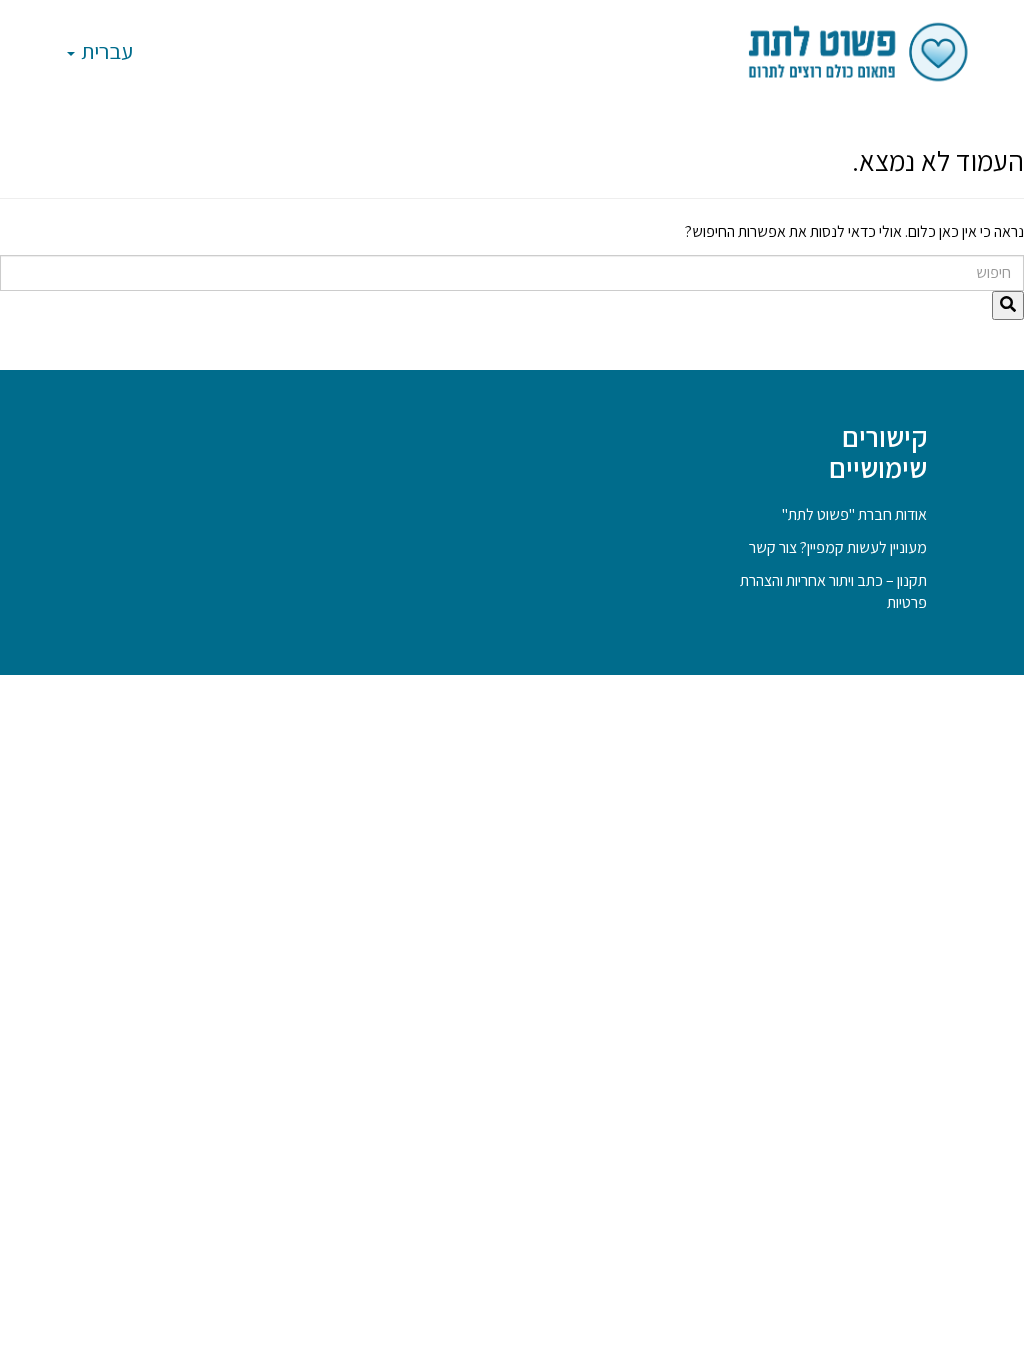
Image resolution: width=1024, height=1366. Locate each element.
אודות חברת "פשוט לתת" (854, 514)
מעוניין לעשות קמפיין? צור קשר (838, 547)
